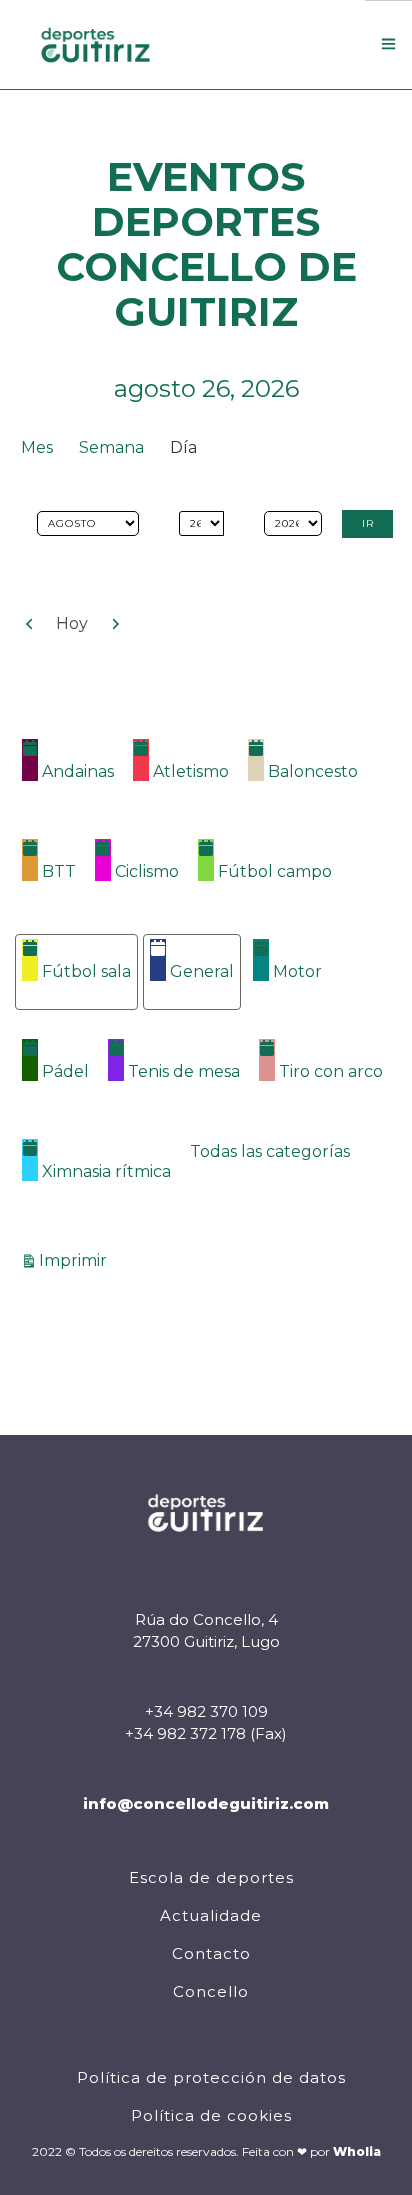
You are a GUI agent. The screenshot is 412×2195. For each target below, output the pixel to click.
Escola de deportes (211, 1877)
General (202, 971)
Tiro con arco (331, 1071)
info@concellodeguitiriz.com (206, 1803)
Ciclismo (147, 871)
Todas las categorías (270, 1151)
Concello (211, 1991)
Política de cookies (211, 2115)
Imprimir (76, 1260)
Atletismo (191, 771)
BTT (59, 871)
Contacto (211, 1953)
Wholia (357, 2151)
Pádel (65, 1071)
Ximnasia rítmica (106, 1171)
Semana (111, 447)
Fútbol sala (86, 971)
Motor (297, 971)
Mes (37, 447)
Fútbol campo (275, 871)
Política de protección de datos (211, 2077)
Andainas (78, 771)
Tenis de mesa (184, 1071)
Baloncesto (313, 771)
